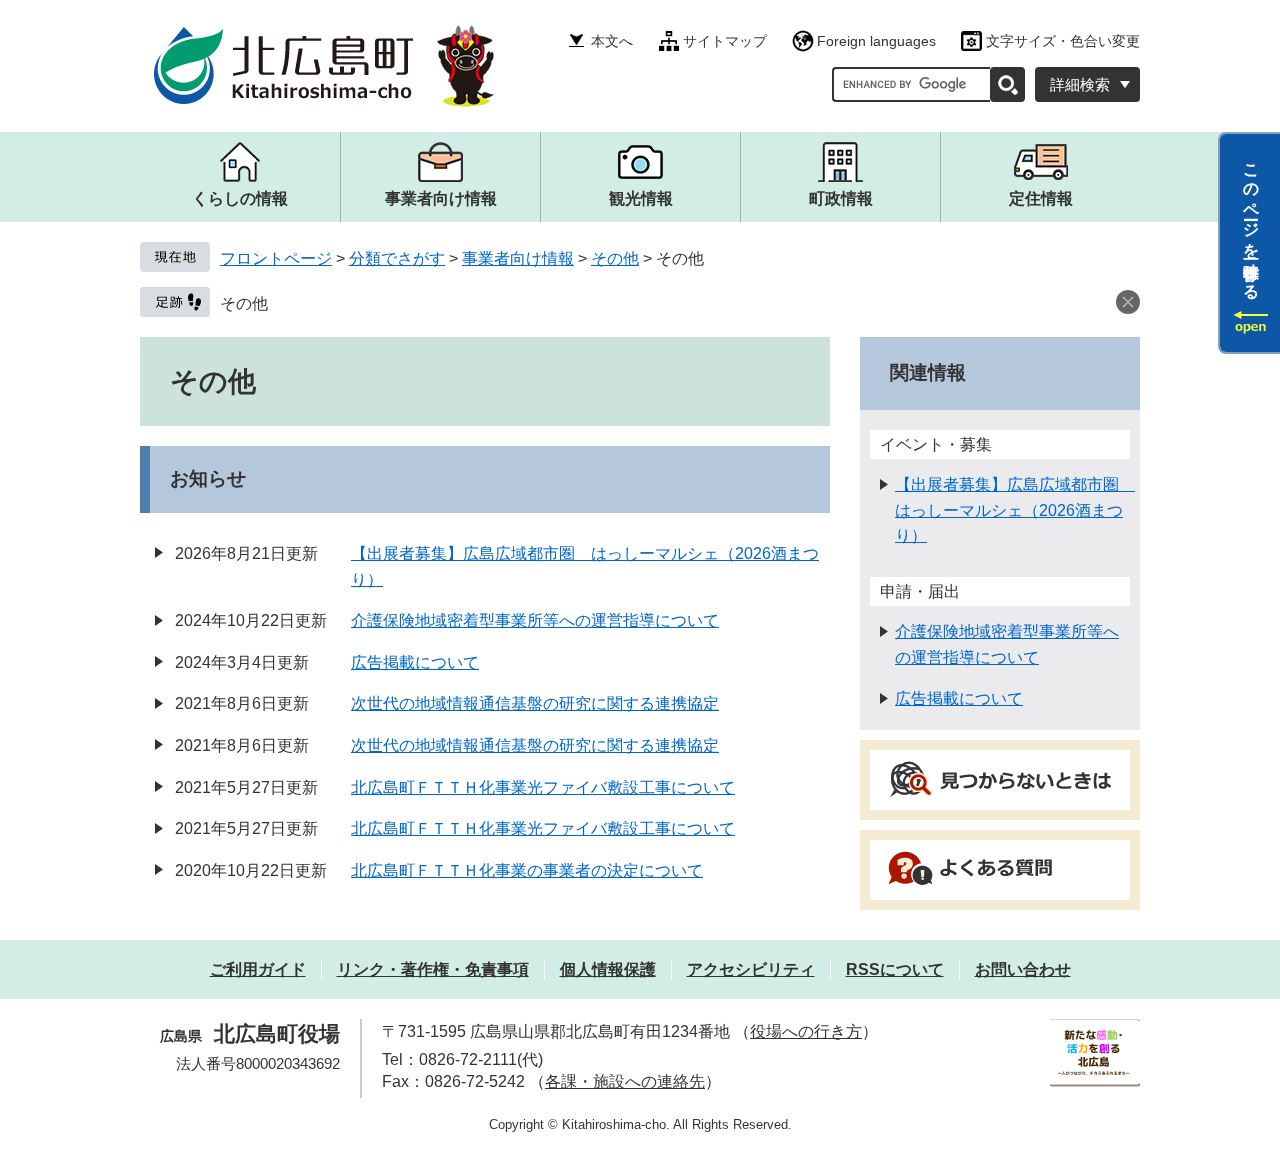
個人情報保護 (608, 969)
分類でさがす (397, 258)
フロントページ (276, 258)
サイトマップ (725, 41)
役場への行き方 (806, 1031)
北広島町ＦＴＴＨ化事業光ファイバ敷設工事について (543, 787)
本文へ (612, 41)
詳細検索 (1080, 84)
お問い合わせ (1023, 969)
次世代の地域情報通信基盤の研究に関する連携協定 (535, 703)
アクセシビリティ (751, 969)
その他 (615, 258)
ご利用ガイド (258, 969)
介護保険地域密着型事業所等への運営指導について (535, 620)
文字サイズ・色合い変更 (1063, 41)
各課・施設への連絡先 (625, 1081)
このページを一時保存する (1251, 223)
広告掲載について (415, 662)
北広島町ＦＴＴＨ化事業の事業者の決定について (527, 870)
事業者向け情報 (518, 258)
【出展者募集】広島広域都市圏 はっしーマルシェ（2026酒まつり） (1015, 510)
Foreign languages (876, 41)
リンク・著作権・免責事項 (433, 969)
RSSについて (895, 969)
